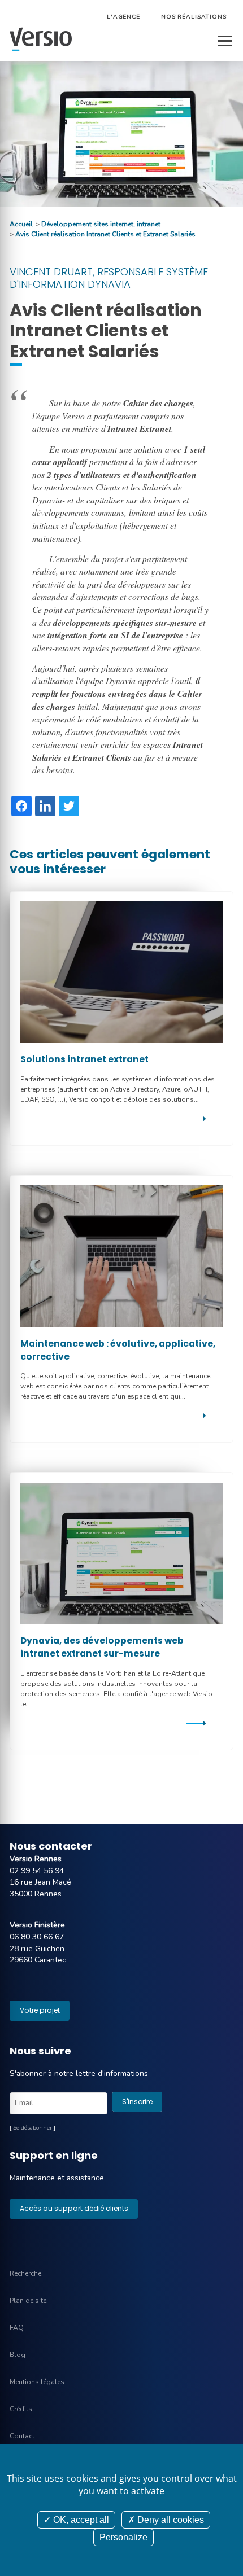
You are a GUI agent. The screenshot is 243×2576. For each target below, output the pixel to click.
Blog (18, 2355)
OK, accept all (80, 2520)
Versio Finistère (37, 1925)
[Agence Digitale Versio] (41, 40)
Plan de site (28, 2301)
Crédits (21, 2409)
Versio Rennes (36, 1859)
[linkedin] (45, 806)
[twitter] (69, 806)
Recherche (25, 2273)
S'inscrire (137, 2102)
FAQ (17, 2328)
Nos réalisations (194, 17)
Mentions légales (37, 2382)
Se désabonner (32, 2128)
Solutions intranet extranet (84, 1059)
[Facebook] (21, 806)
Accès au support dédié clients (74, 2208)
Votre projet (40, 2010)
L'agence (123, 17)
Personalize (123, 2537)
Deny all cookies (170, 2520)
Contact (22, 2436)
